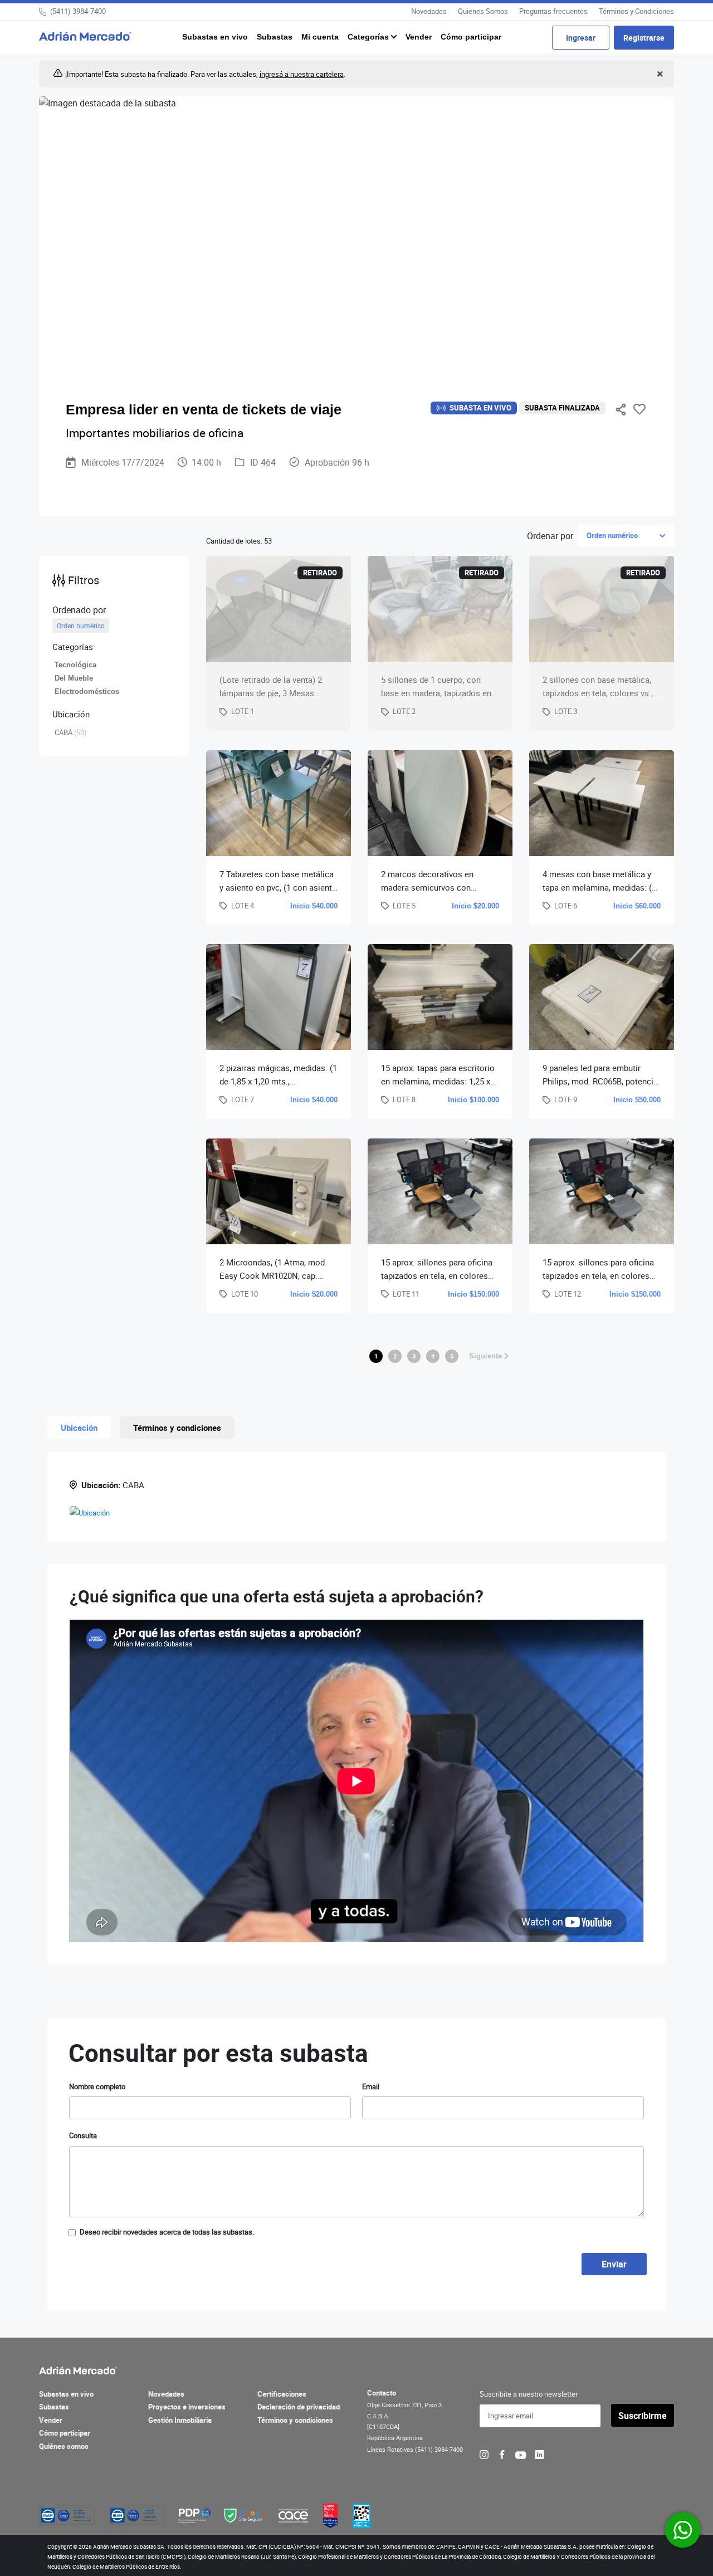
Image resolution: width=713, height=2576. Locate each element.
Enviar (614, 2264)
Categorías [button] (369, 37)
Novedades (429, 11)
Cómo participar (471, 37)
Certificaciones (282, 2394)
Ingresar (581, 38)
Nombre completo (97, 2086)
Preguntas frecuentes (553, 11)
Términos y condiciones (295, 2420)
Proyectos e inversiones (187, 2407)
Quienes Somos (483, 11)
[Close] (659, 74)
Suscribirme (643, 2416)
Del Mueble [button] (74, 678)
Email (371, 2086)
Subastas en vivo (215, 37)
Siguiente (487, 1356)
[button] (114, 647)
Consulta (83, 2135)
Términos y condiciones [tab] (177, 1428)
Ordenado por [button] (79, 610)
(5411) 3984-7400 (78, 11)
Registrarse (644, 38)
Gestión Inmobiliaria (180, 2420)
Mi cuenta (320, 37)
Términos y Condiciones (636, 11)
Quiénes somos (64, 2446)
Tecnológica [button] (75, 665)
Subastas (275, 37)
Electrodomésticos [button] (87, 691)
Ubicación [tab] (79, 1428)
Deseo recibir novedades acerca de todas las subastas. (167, 2232)
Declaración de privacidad (299, 2407)
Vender (419, 37)
